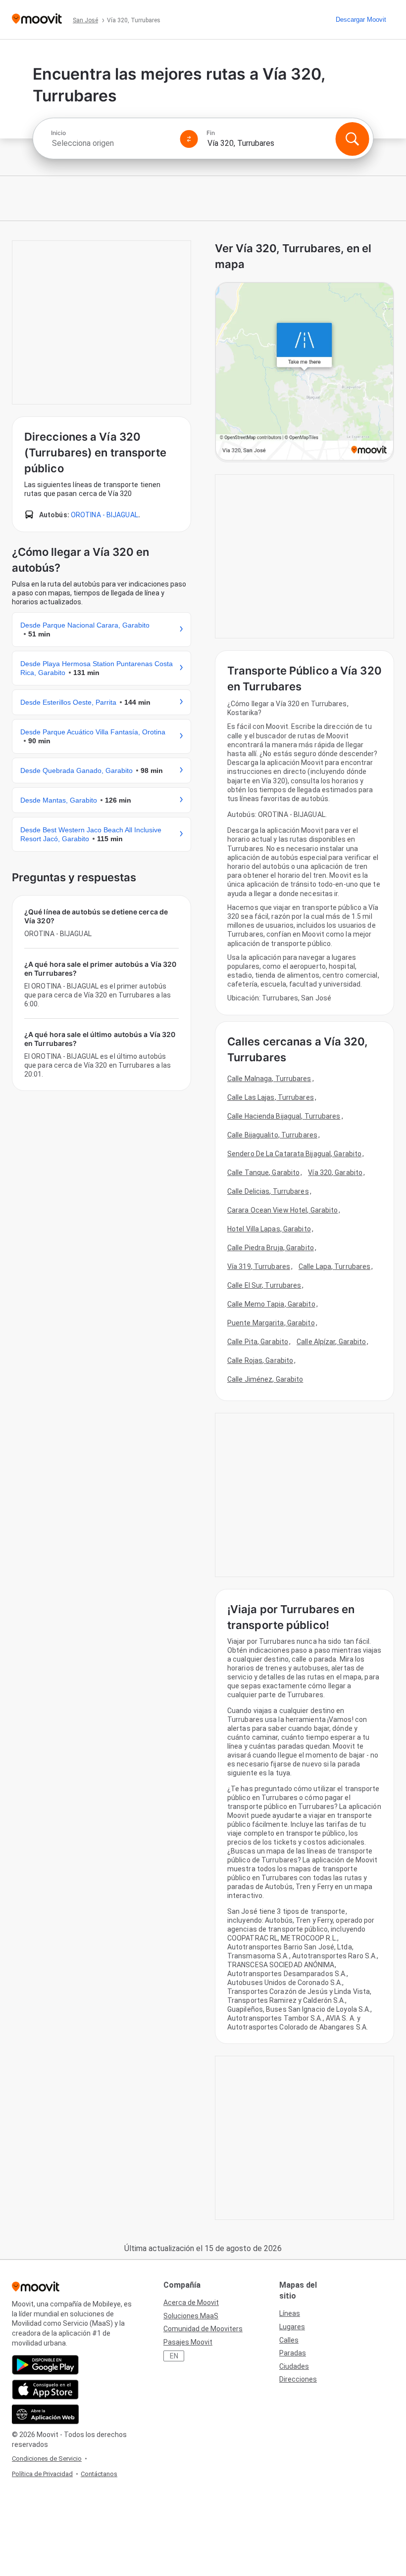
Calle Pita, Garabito (258, 1342)
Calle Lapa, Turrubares (334, 1266)
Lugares (292, 2327)
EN (174, 2356)
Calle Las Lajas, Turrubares (271, 1097)
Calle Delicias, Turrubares (268, 1191)
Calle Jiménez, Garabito (265, 1379)
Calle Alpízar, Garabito (331, 1342)
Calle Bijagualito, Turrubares (272, 1135)
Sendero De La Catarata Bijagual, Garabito (294, 1154)
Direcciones (298, 2379)
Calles (289, 2340)
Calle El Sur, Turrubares (264, 1285)
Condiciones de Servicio (47, 2459)
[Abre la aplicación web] (45, 2414)
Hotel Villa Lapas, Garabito (269, 1229)
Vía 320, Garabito (335, 1173)
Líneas (290, 2313)
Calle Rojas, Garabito (260, 1360)
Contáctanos (99, 2474)
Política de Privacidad (42, 2474)
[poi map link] (304, 372)
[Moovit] (37, 20)
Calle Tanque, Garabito (263, 1173)
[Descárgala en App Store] (45, 2390)
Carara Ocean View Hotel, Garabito (282, 1210)
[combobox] (111, 143)
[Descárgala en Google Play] (45, 2365)
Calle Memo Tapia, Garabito (271, 1304)
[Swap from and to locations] (189, 139)
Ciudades (294, 2366)
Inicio (58, 133)
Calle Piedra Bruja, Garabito (271, 1248)
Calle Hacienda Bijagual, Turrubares (284, 1116)
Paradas (293, 2353)
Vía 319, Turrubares (259, 1266)
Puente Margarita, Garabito (271, 1323)
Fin (211, 133)
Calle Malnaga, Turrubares (269, 1079)
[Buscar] (352, 139)
